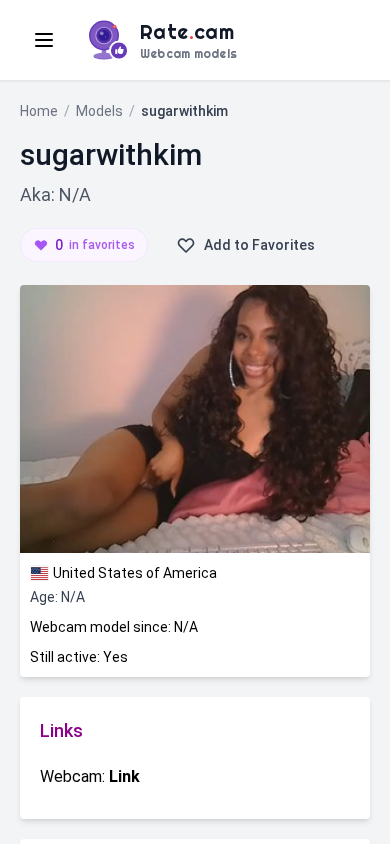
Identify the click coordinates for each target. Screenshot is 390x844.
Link (124, 776)
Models (99, 111)
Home (39, 111)
